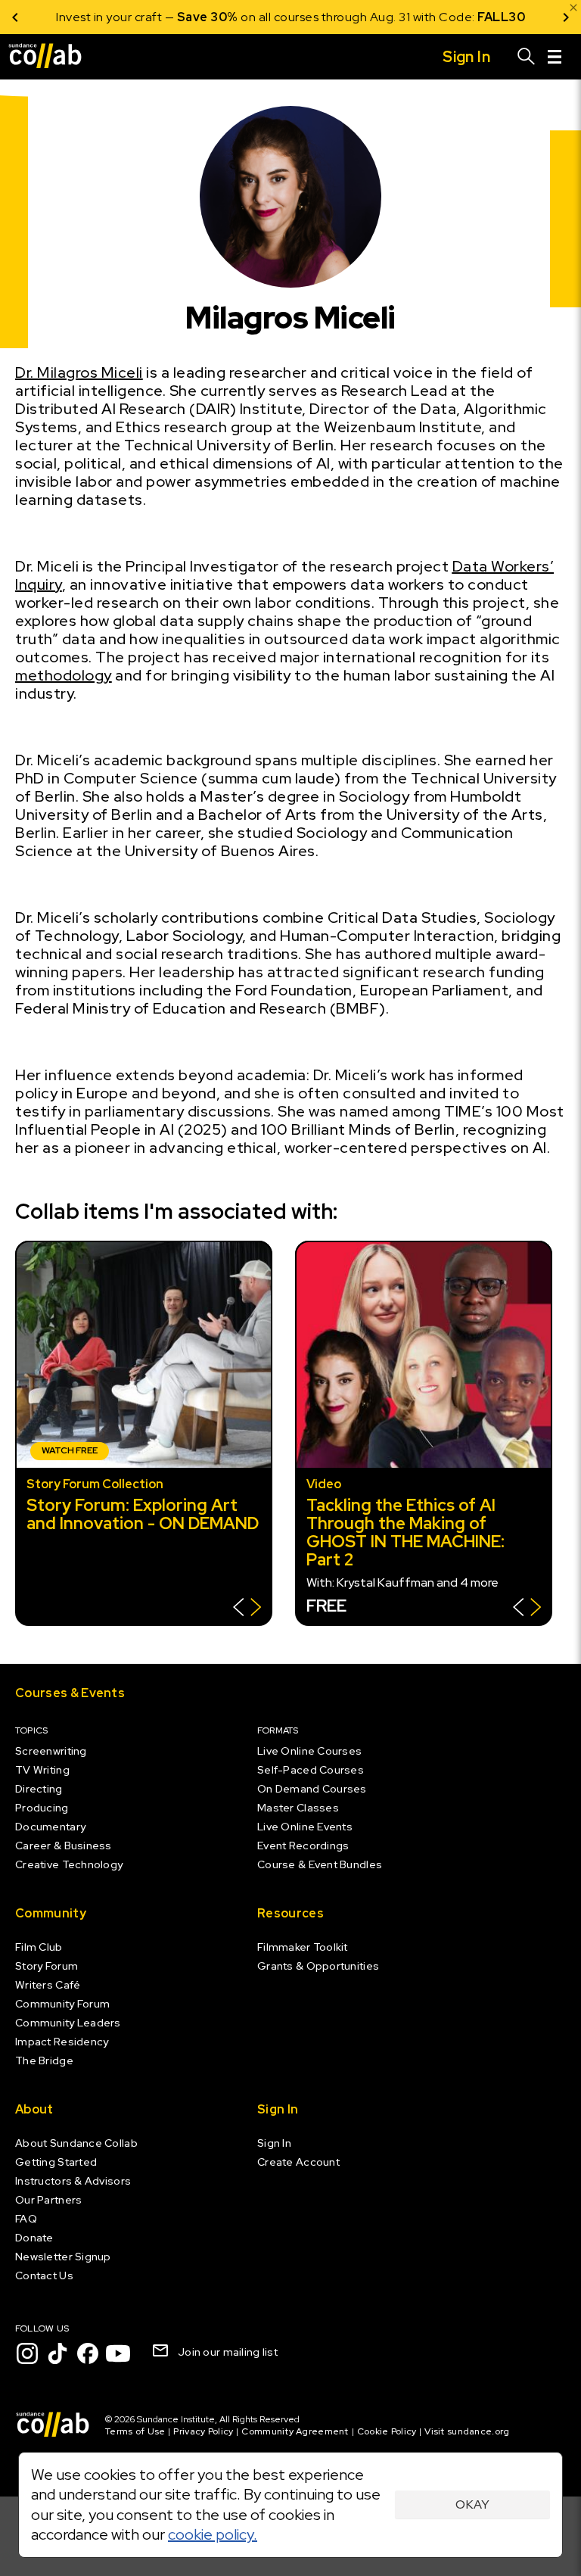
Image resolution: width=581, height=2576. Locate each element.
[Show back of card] (247, 1609)
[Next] (566, 17)
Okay (472, 2504)
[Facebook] (88, 2353)
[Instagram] (27, 2353)
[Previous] (15, 17)
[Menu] (555, 57)
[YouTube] (118, 2353)
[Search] (527, 57)
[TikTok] (57, 2353)
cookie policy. (213, 2534)
